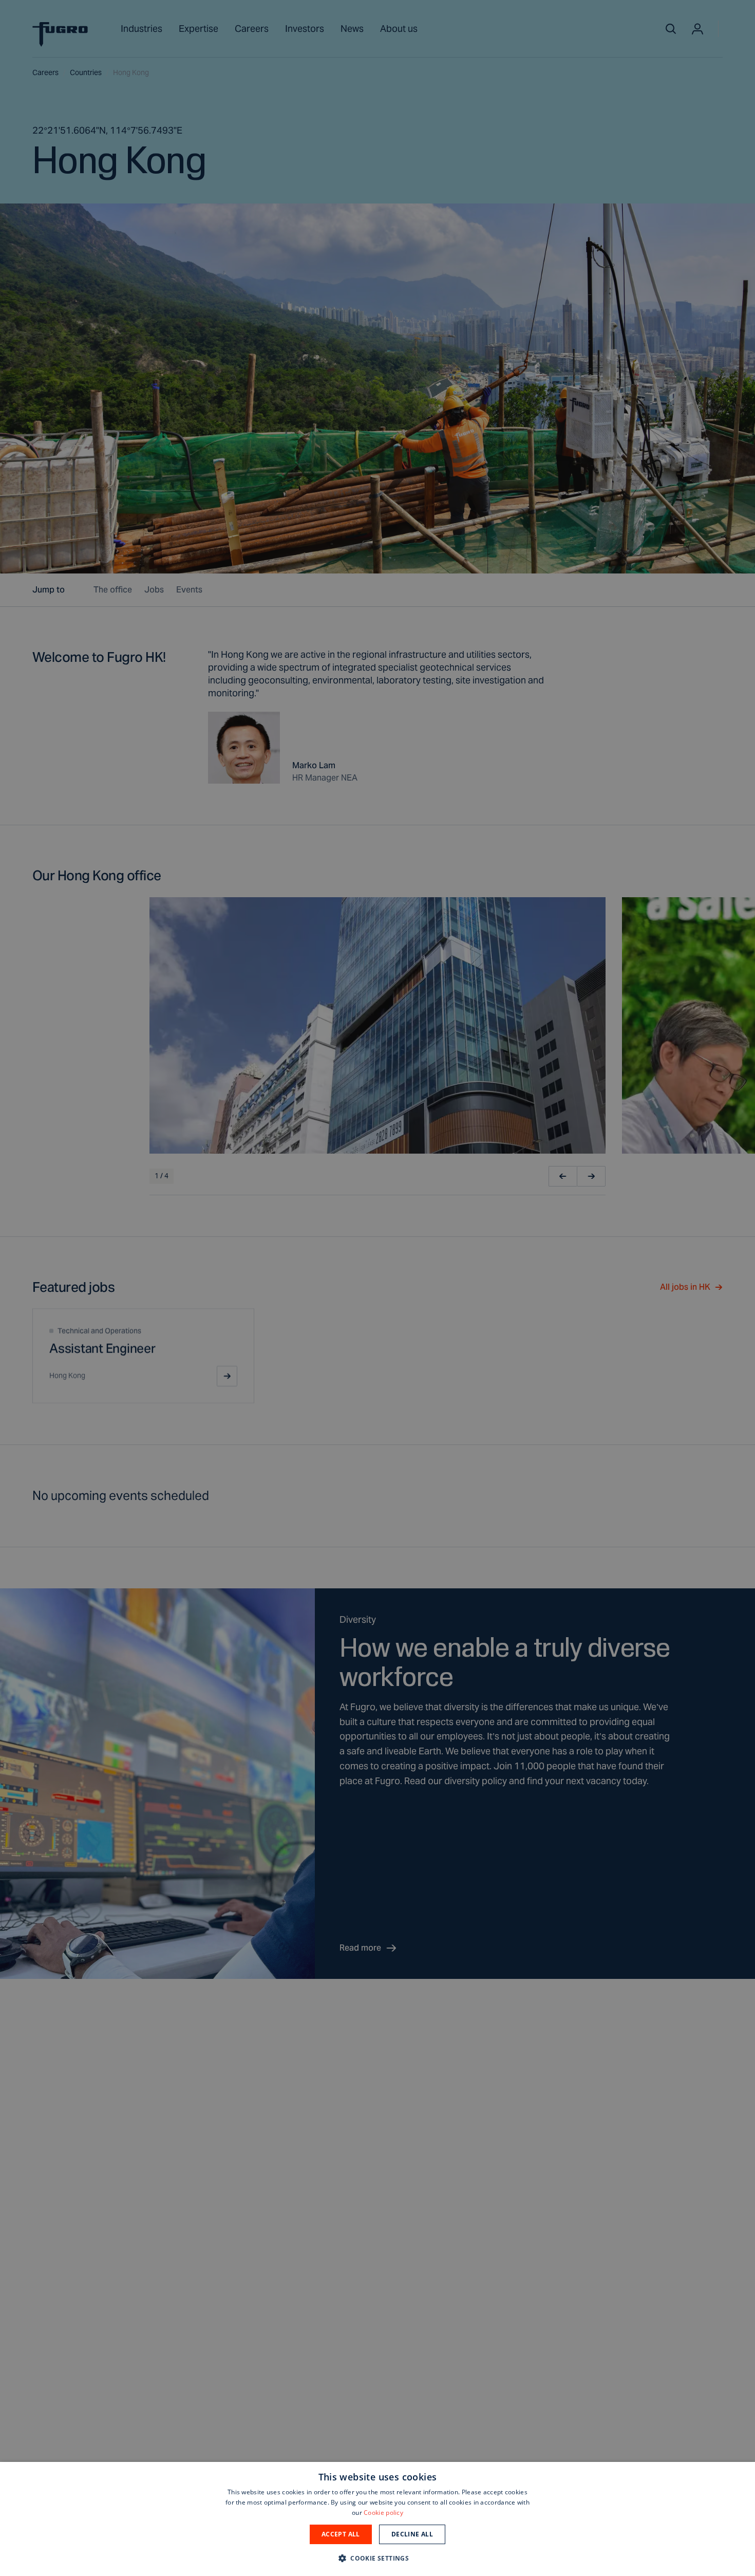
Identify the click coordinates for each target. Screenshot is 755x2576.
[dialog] (377, 2519)
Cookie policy (383, 2513)
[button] (377, 2558)
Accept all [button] (341, 2534)
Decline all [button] (412, 2534)
